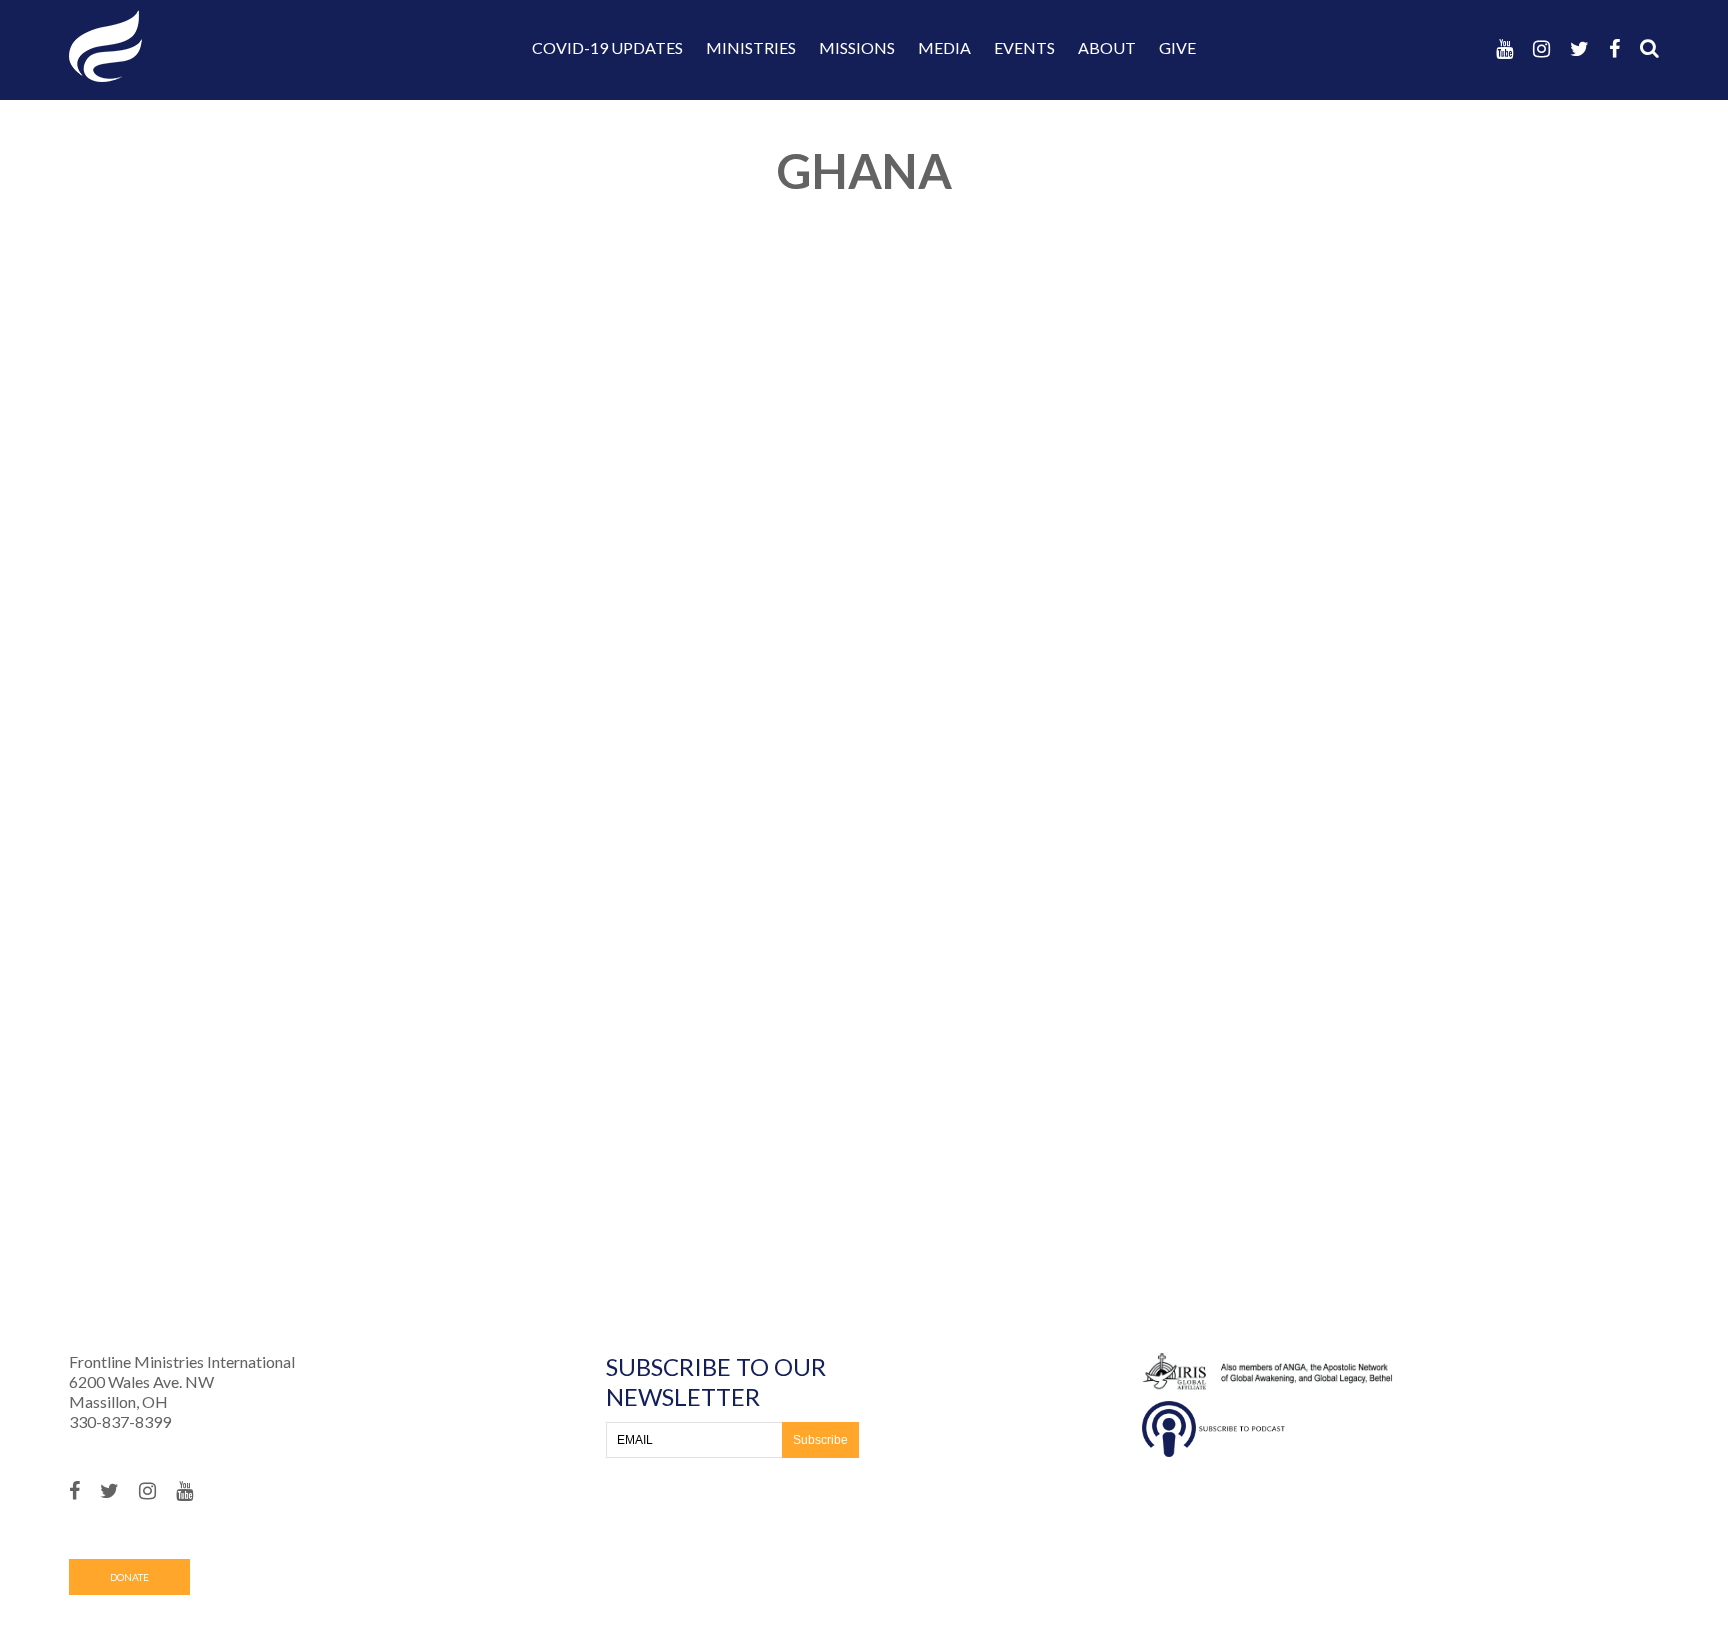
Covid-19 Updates (607, 47)
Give (1177, 47)
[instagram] (1541, 48)
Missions (857, 47)
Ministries (751, 47)
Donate (129, 1577)
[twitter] (1579, 48)
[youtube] (1504, 48)
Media (944, 47)
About (1107, 47)
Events (1024, 47)
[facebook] (1614, 48)
